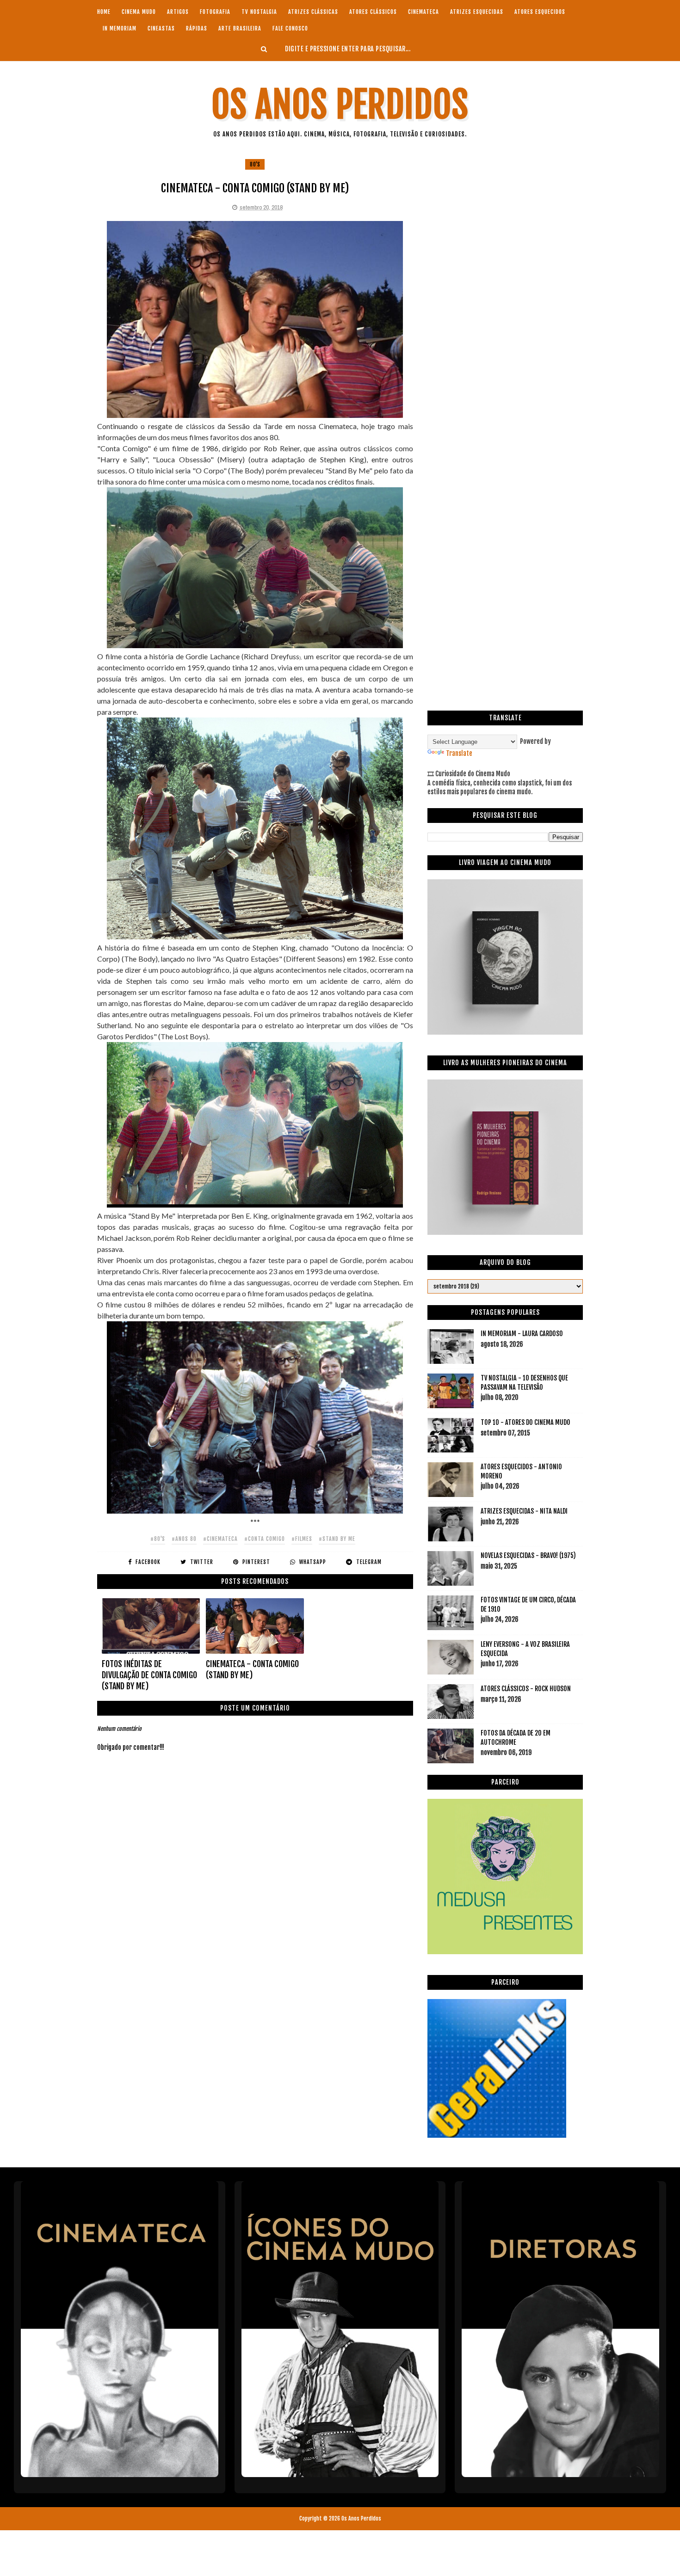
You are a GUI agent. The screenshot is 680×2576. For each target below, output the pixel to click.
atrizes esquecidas (477, 12)
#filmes (302, 1539)
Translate (459, 753)
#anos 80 (184, 1539)
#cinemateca (220, 1539)
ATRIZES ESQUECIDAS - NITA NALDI (524, 1511)
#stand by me (337, 1539)
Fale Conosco (290, 28)
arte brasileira (240, 28)
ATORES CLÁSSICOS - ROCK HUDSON (526, 1689)
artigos (178, 12)
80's (255, 164)
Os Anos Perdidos (340, 105)
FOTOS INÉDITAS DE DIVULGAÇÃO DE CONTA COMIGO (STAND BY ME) (149, 1675)
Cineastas (161, 28)
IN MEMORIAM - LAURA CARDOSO (522, 1334)
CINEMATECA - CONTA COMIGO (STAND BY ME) (252, 1669)
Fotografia (215, 12)
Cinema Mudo (139, 12)
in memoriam (120, 28)
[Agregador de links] (497, 2135)
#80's (158, 1539)
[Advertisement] (505, 223)
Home (104, 12)
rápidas (197, 28)
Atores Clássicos (373, 12)
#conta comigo (265, 1539)
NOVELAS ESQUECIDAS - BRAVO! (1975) (528, 1555)
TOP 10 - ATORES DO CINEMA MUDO (525, 1422)
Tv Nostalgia (259, 12)
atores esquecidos (540, 12)
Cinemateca (423, 12)
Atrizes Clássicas (313, 12)
